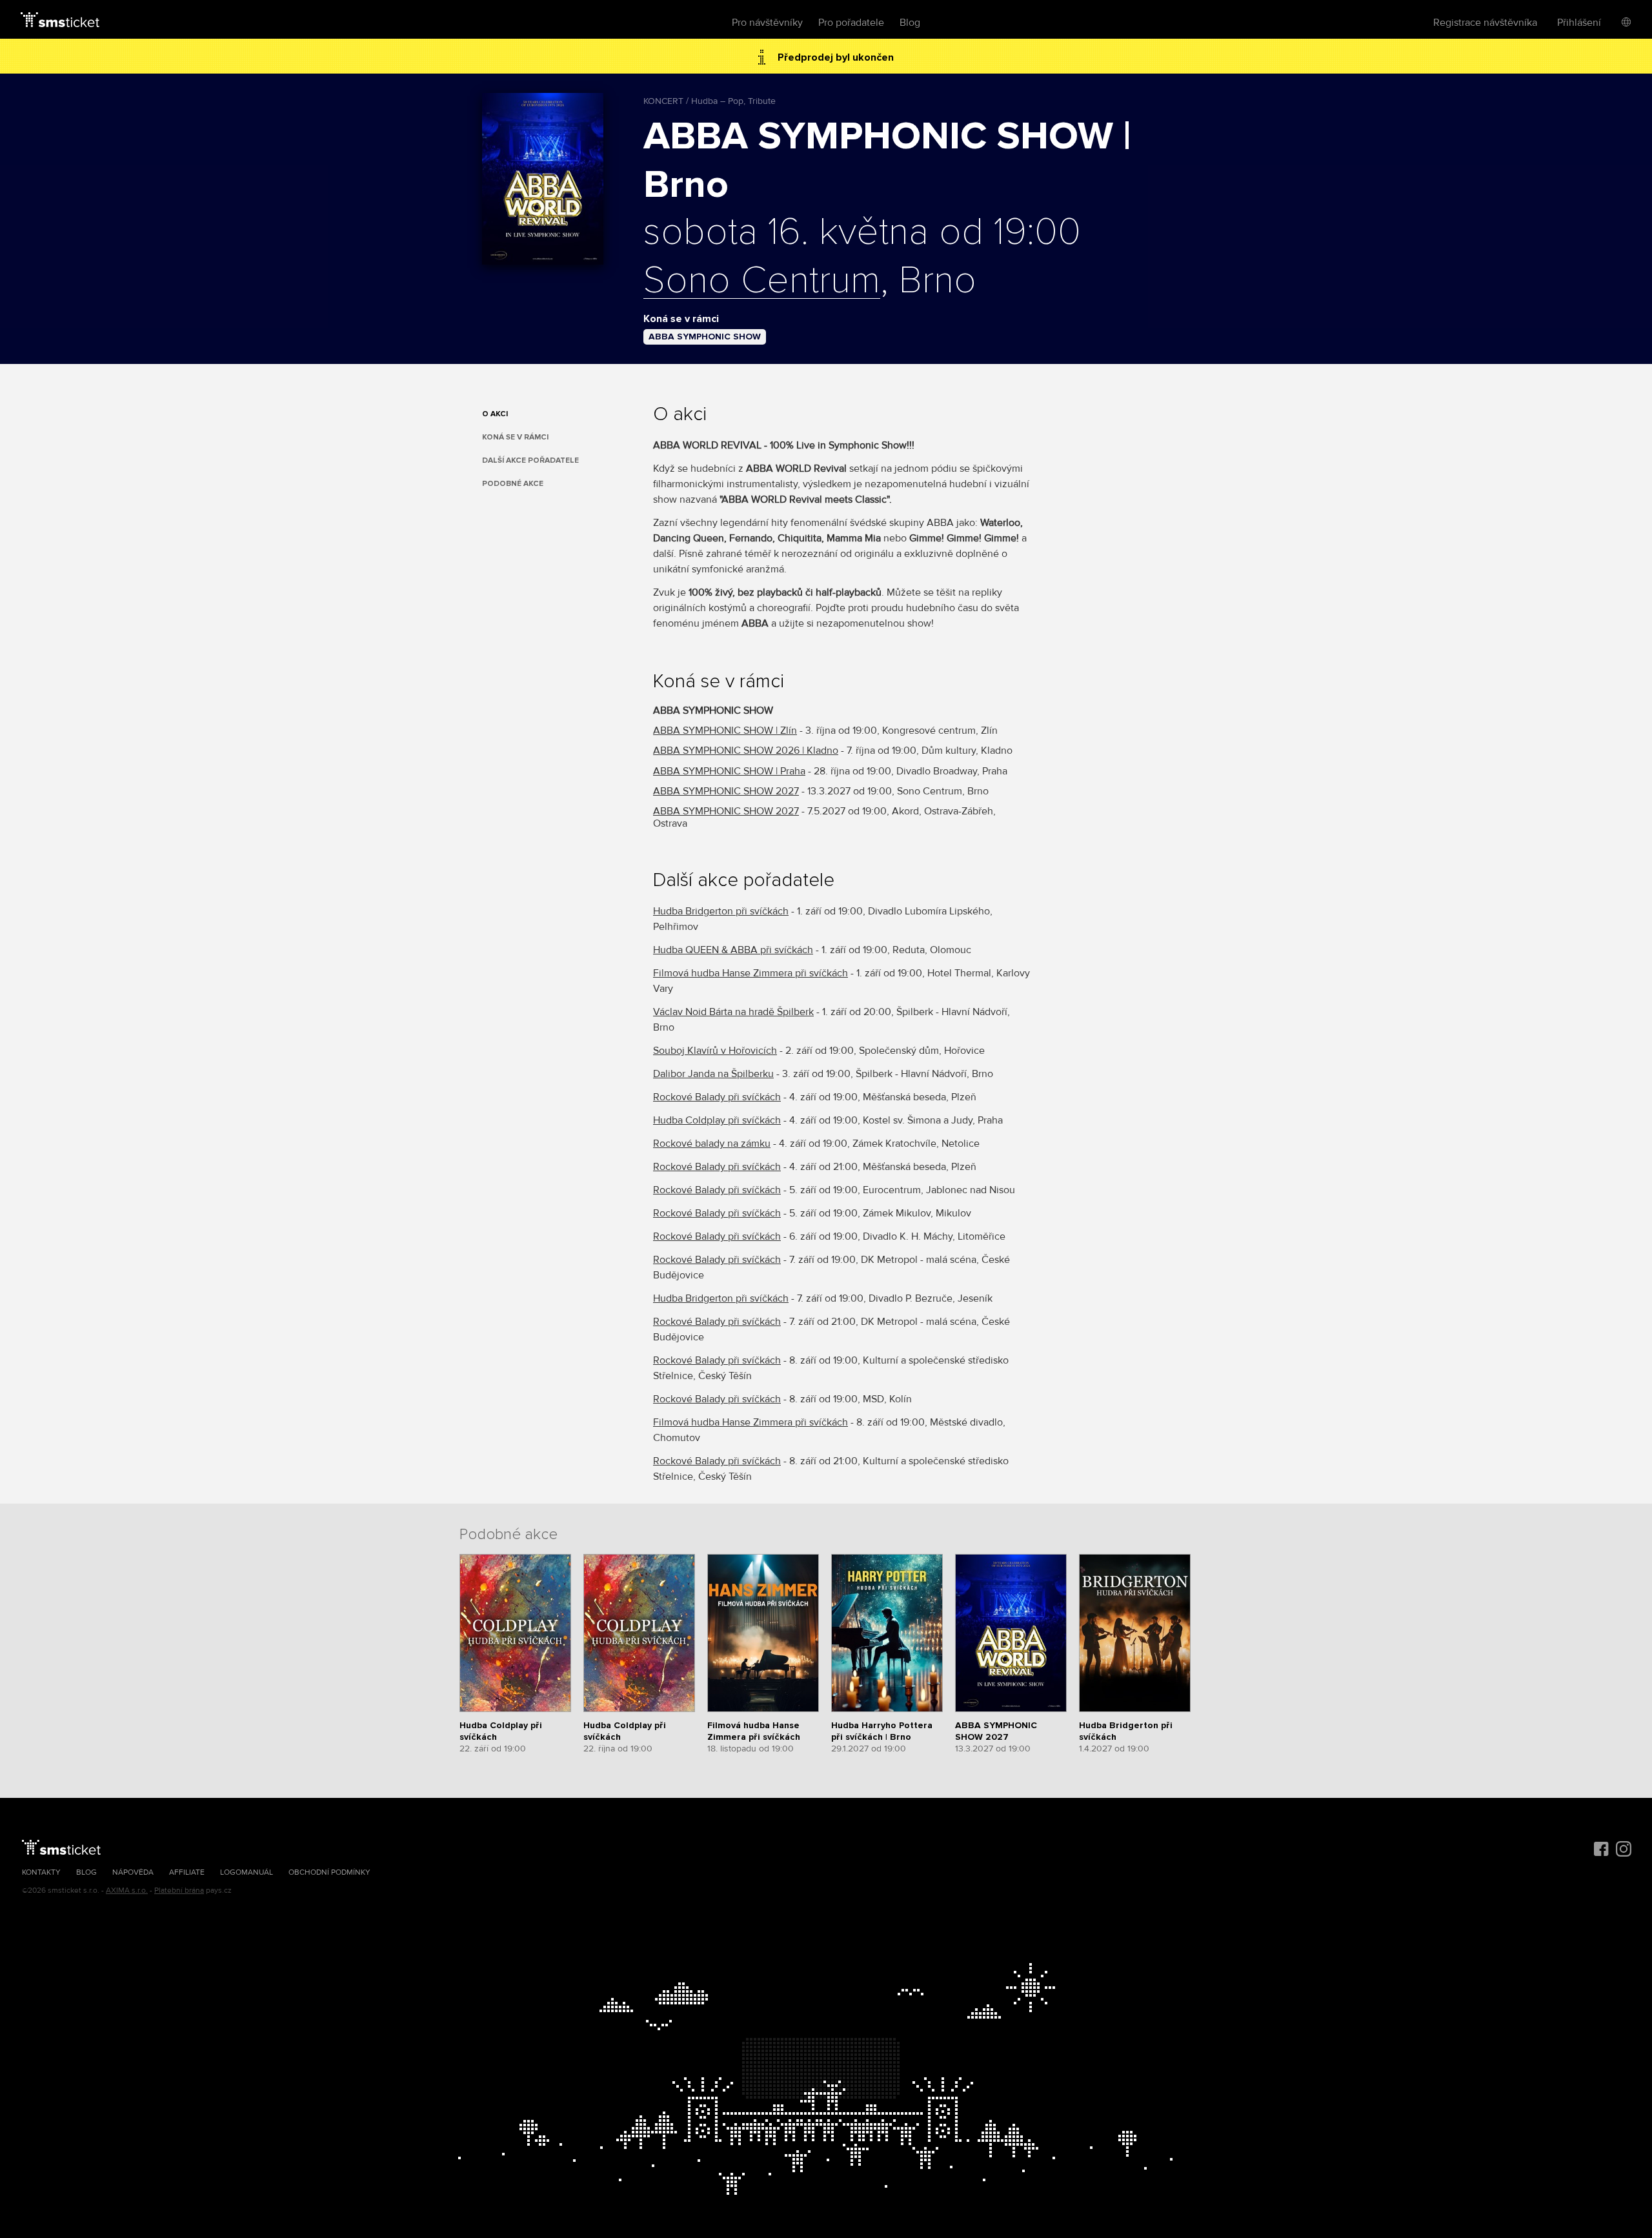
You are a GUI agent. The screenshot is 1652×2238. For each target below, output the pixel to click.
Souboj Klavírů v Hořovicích (715, 1051)
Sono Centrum (762, 281)
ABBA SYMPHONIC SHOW (705, 337)
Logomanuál (247, 1872)
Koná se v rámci (515, 437)
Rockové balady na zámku (712, 1144)
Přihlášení (1579, 23)
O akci (495, 414)
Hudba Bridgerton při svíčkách (721, 911)
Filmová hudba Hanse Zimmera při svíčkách (750, 973)
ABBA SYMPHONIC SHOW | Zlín (725, 731)
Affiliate (187, 1872)
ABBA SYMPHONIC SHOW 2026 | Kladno (746, 751)
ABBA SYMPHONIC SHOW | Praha (729, 771)
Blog (910, 23)
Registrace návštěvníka (1485, 23)
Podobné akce (513, 484)
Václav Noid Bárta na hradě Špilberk (733, 1012)
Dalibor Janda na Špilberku (713, 1074)
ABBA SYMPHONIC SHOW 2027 (726, 791)
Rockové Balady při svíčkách (717, 1097)
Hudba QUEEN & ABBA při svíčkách (733, 950)
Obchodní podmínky (329, 1872)
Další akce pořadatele (530, 460)
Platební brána (179, 1890)
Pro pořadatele (851, 23)
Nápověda (133, 1872)
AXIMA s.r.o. (127, 1890)
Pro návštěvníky (767, 23)
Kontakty (41, 1872)
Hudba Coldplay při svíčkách (717, 1120)
